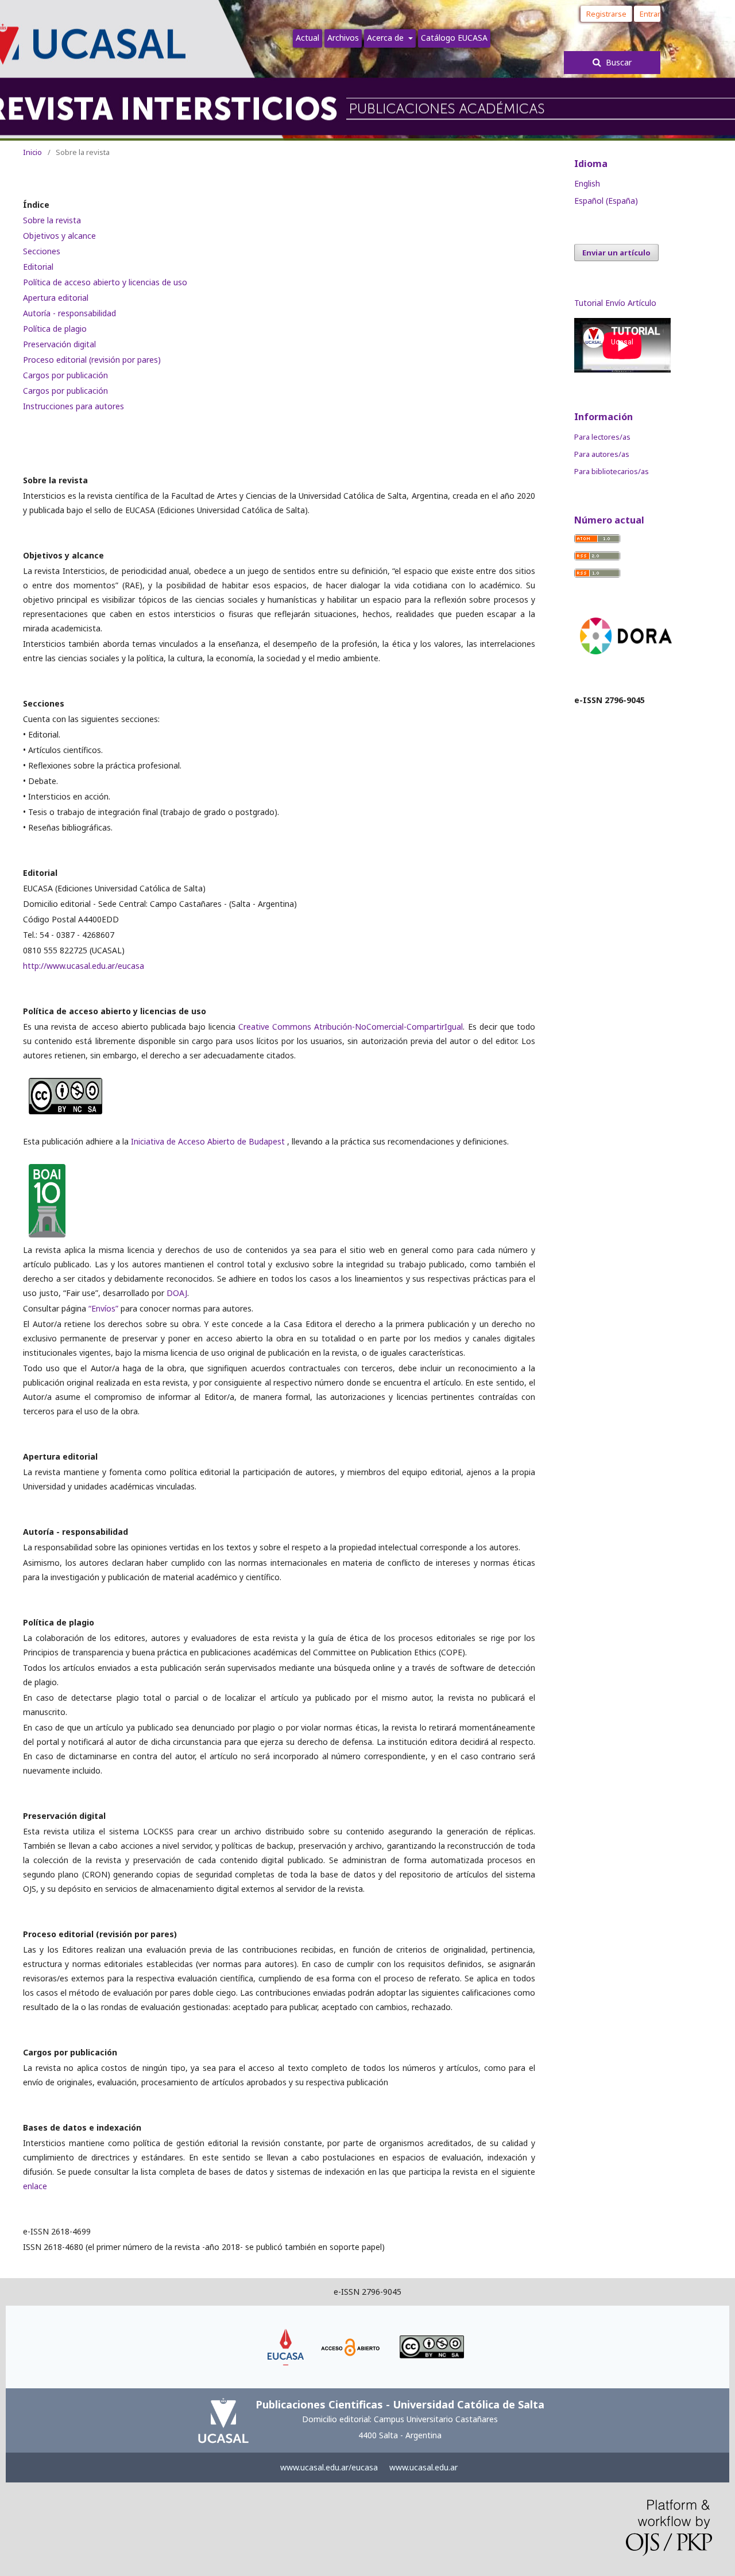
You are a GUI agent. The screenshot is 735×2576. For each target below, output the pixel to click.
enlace (35, 2186)
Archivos (343, 38)
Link (286, 2334)
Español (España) (606, 201)
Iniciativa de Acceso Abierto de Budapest (209, 1141)
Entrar (650, 14)
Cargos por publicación (65, 375)
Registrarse (606, 14)
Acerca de (386, 38)
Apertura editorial (56, 298)
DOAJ (177, 1293)
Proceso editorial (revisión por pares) (92, 360)
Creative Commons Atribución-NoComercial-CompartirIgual (351, 1027)
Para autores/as (602, 454)
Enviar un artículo (616, 253)
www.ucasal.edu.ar (423, 2467)
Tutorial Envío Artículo (615, 303)
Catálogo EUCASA (454, 38)
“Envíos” (103, 1308)
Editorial (38, 267)
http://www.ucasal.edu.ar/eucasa (84, 966)
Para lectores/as (602, 437)
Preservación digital (59, 344)
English (587, 183)
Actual (307, 38)
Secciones (42, 251)
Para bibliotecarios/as (612, 471)
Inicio (32, 152)
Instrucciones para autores (73, 406)
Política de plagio (55, 329)
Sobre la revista (52, 220)
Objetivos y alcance (59, 236)
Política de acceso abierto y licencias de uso (105, 282)
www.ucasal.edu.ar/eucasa (329, 2467)
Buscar (618, 62)
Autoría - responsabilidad (69, 313)
